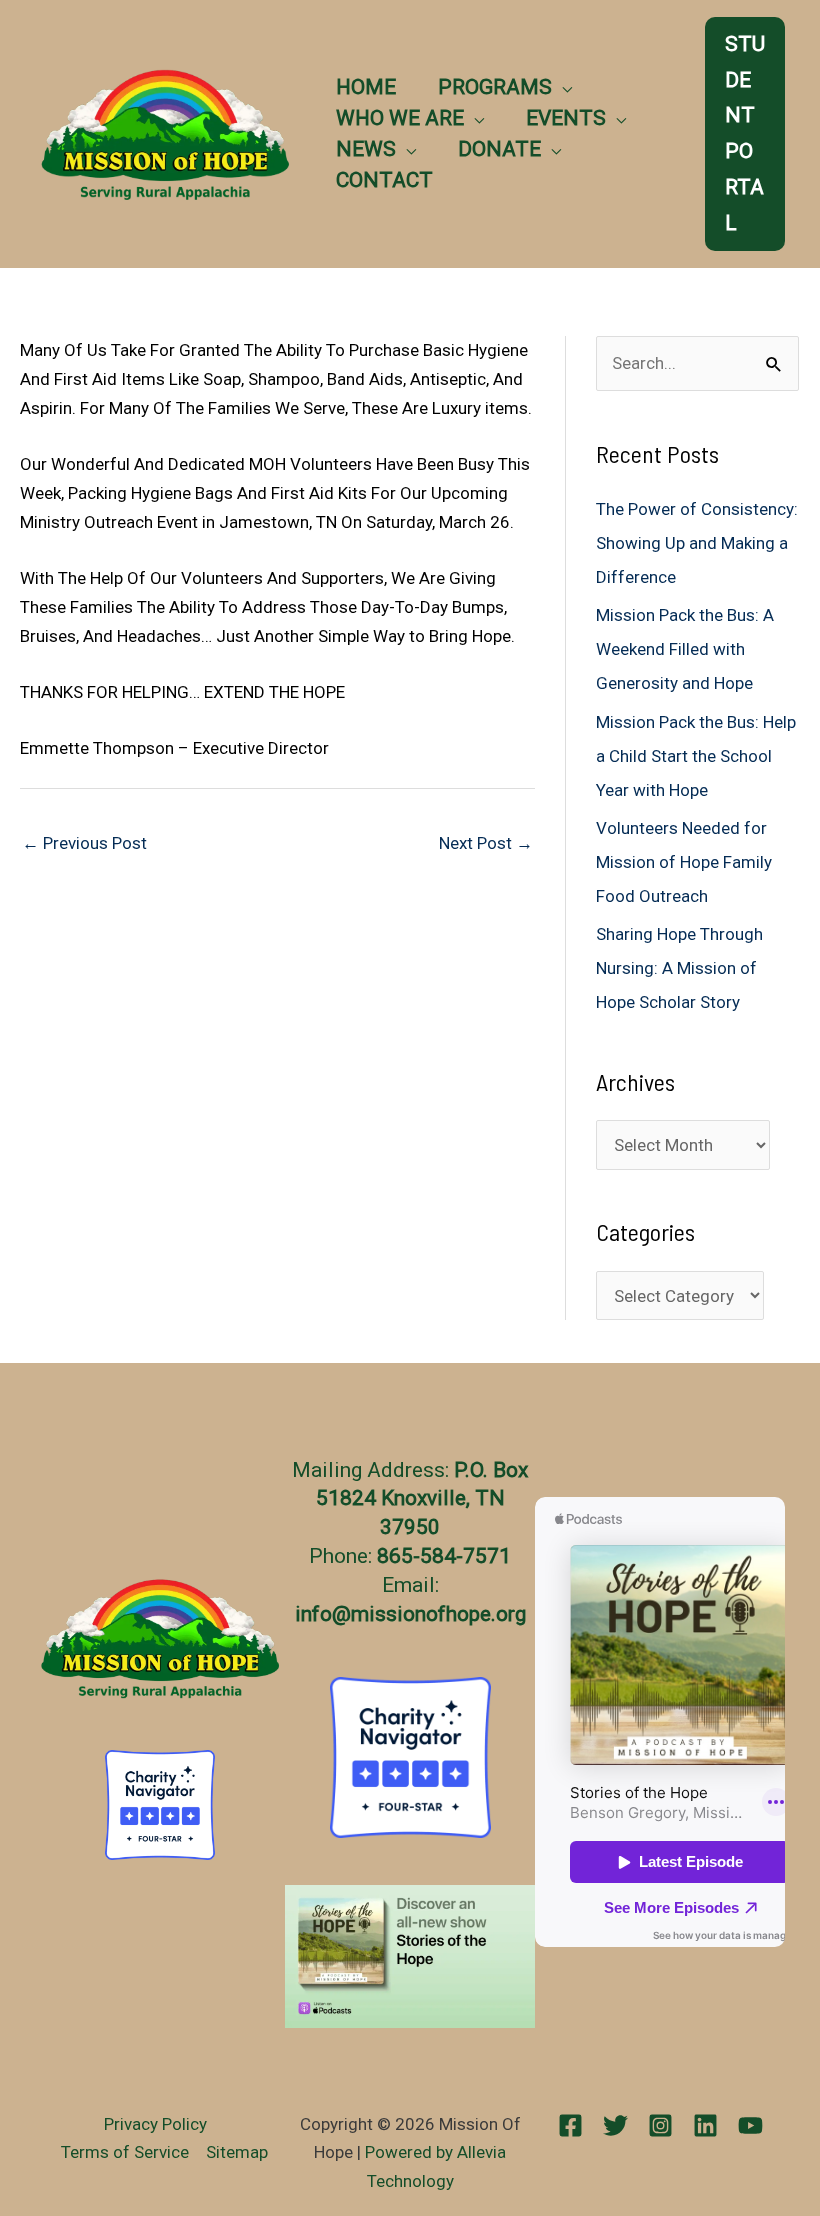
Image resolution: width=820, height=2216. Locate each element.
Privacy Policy (155, 2124)
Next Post (486, 843)
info (313, 1614)
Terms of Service (125, 2152)
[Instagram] (660, 2125)
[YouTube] (750, 2125)
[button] (562, 87)
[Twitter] (615, 2125)
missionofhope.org (438, 1614)
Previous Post (84, 843)
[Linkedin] (705, 2125)
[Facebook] (570, 2125)
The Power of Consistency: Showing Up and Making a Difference (697, 543)
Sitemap (237, 2152)
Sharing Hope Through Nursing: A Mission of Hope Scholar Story (679, 968)
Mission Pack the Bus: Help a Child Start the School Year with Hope (696, 756)
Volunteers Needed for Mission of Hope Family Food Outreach (684, 862)
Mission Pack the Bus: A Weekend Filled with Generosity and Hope (685, 649)
